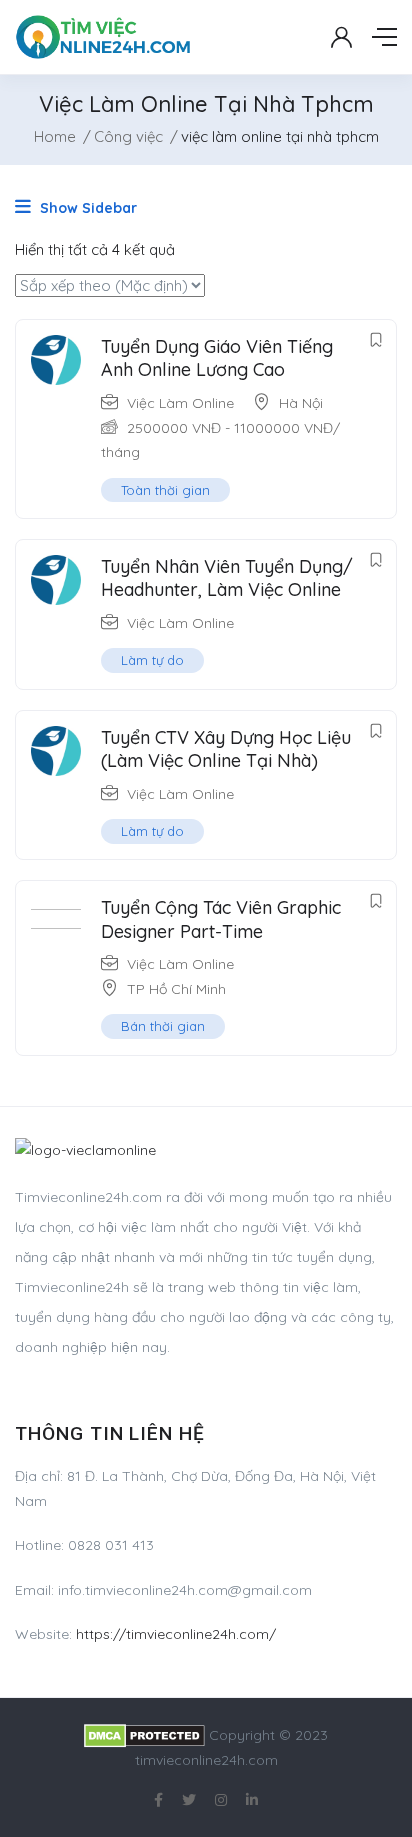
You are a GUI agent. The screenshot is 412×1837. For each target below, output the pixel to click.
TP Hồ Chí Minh (176, 989)
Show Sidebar (86, 208)
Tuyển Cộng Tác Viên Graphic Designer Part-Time (221, 919)
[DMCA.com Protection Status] (144, 1735)
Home (55, 136)
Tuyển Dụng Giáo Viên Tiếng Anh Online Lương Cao (217, 358)
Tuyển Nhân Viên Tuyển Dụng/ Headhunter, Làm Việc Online (227, 578)
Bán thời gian (163, 1026)
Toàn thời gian (165, 490)
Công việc (128, 136)
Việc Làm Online (180, 403)
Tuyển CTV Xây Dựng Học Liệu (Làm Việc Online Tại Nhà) (226, 749)
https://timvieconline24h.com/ (176, 1634)
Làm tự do (152, 660)
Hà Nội (301, 403)
